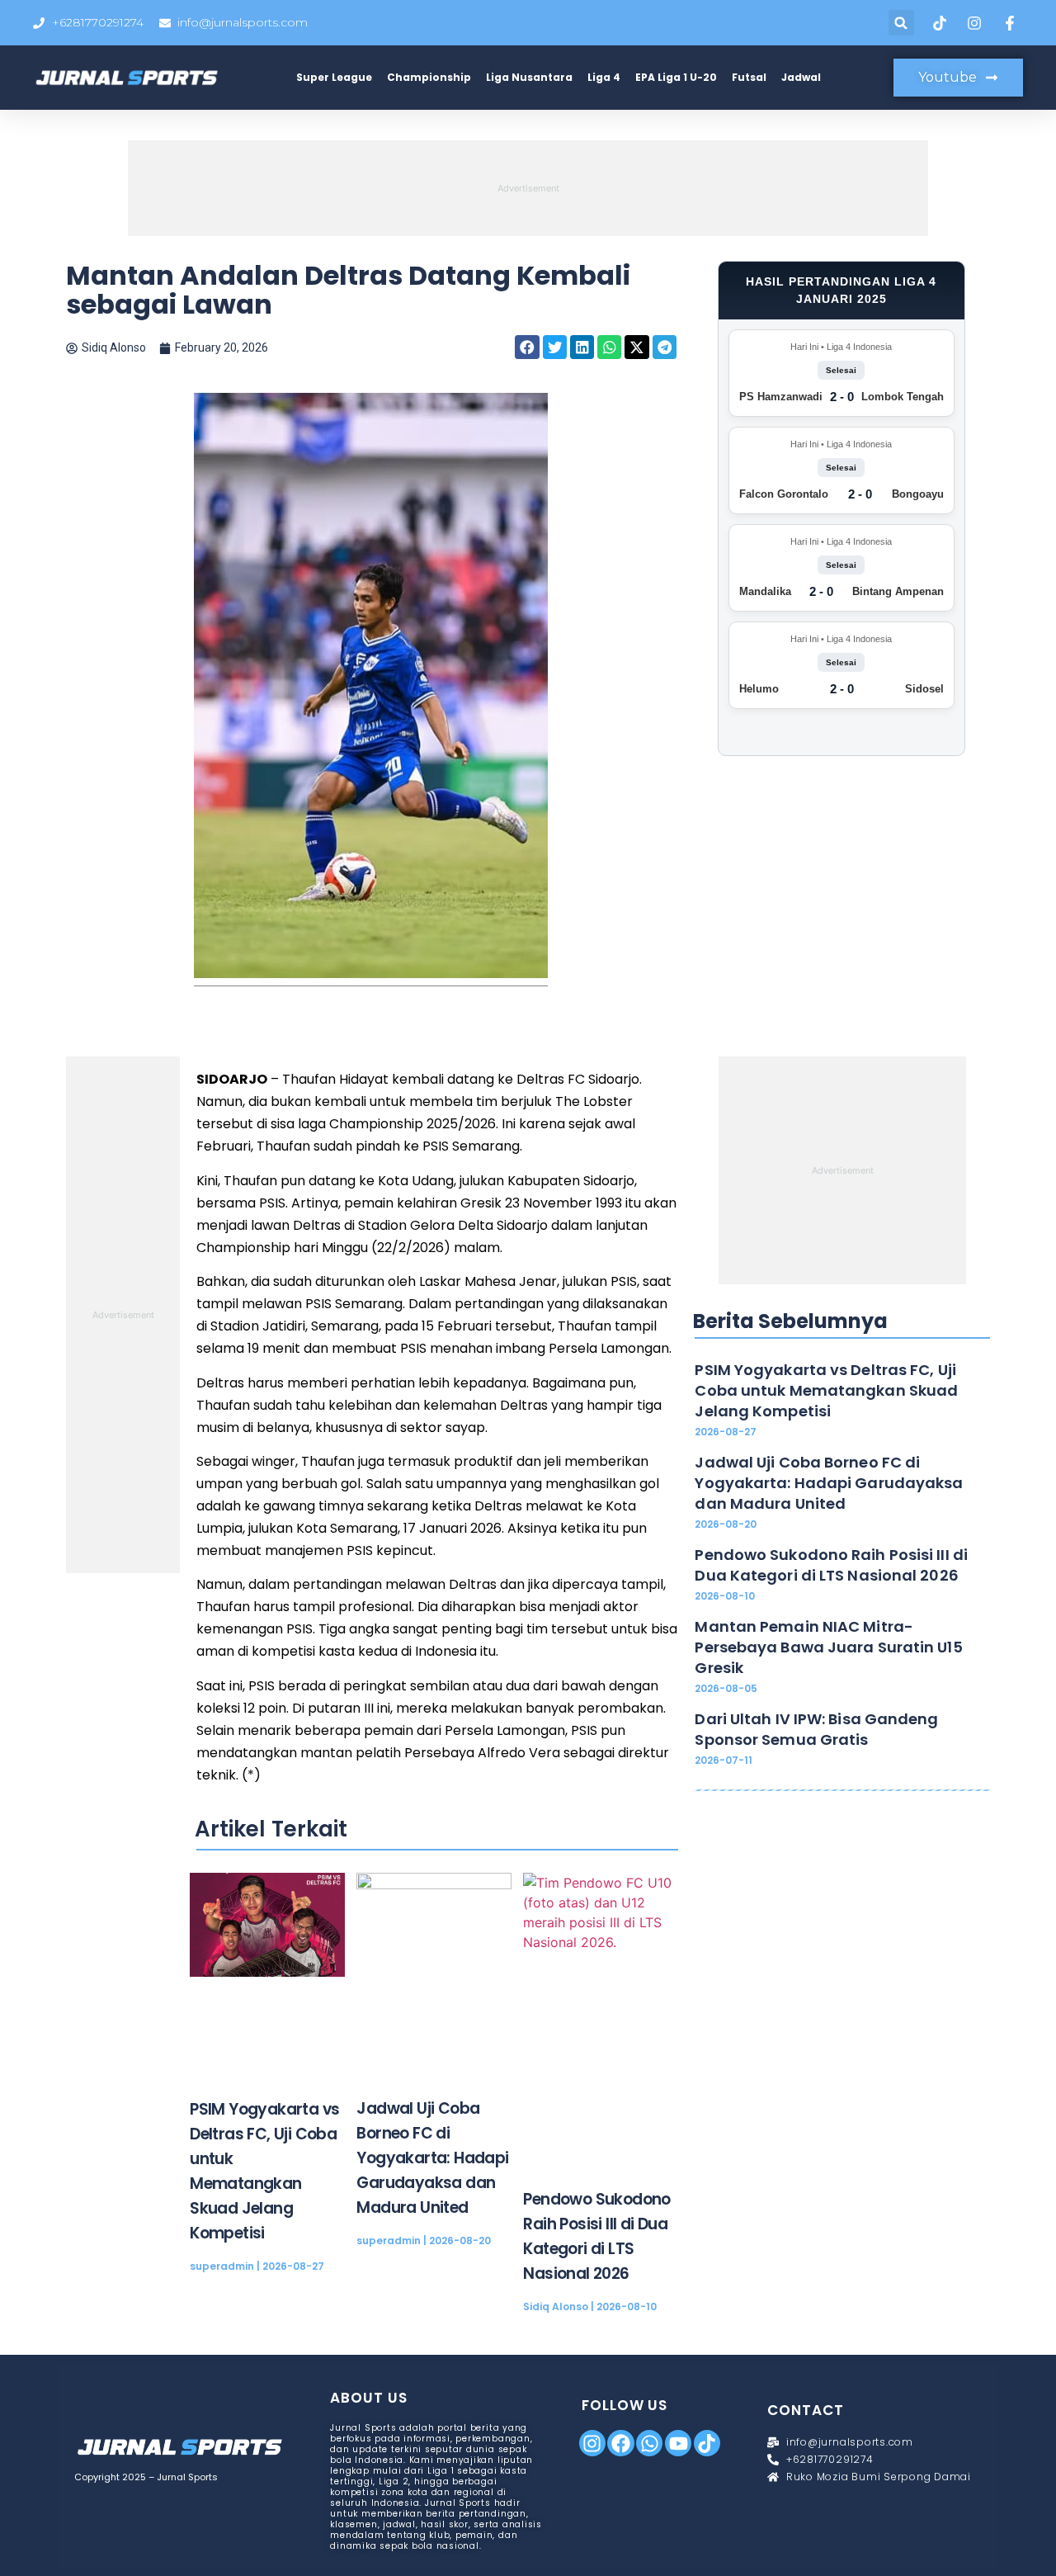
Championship (429, 77)
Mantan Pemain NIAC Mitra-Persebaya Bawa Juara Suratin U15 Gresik (828, 1647)
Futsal (749, 77)
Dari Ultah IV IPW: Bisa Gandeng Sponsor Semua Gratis (816, 1729)
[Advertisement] (528, 186)
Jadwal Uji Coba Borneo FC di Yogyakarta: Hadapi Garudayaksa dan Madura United (432, 2158)
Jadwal (801, 77)
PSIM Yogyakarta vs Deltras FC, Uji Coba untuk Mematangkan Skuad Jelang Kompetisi (826, 1390)
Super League (334, 77)
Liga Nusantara (529, 77)
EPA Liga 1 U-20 (676, 77)
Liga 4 (604, 77)
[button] (901, 23)
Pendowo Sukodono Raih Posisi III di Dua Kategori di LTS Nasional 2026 (831, 1565)
